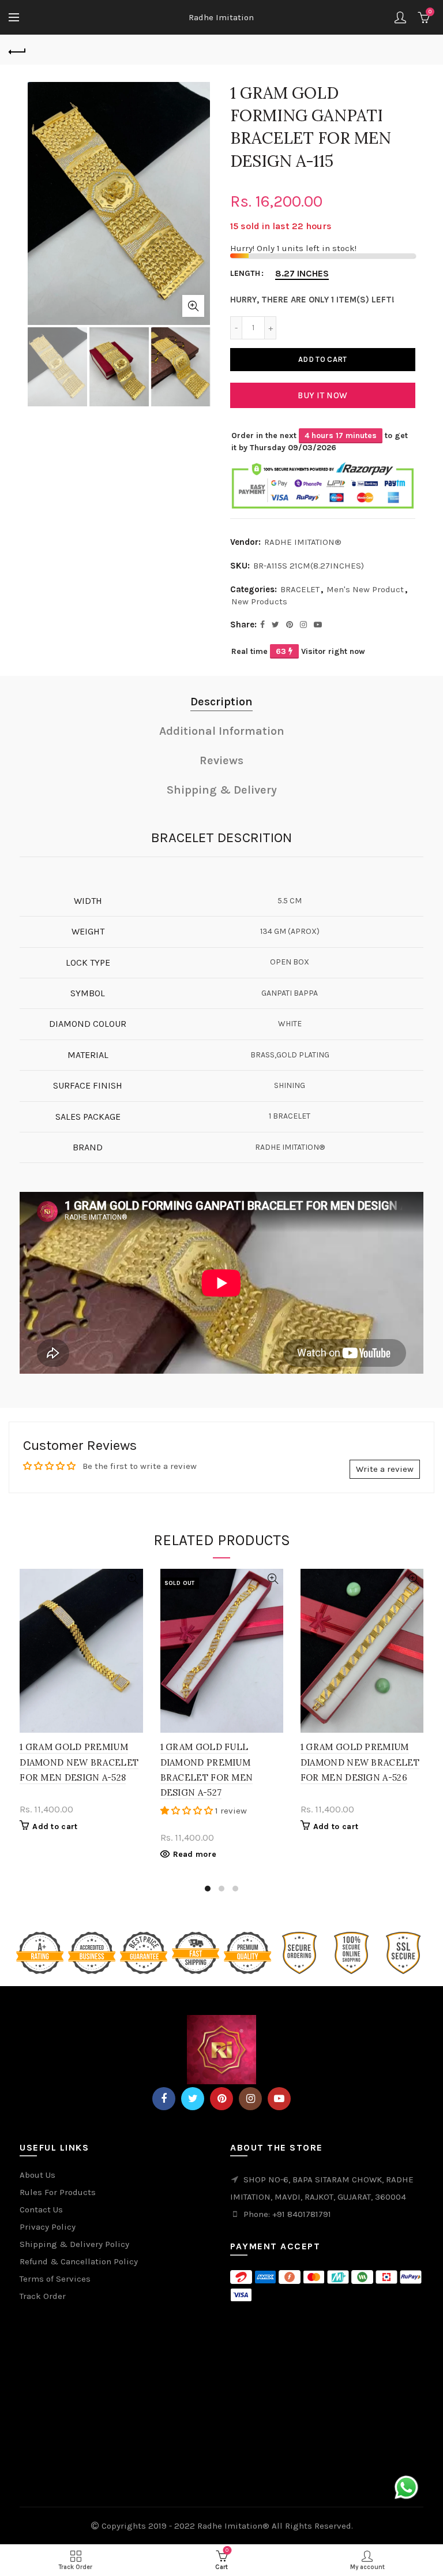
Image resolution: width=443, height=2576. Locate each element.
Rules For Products (58, 2192)
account (400, 17)
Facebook (164, 2099)
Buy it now (322, 395)
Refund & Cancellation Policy (79, 2261)
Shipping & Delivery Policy (74, 2244)
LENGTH (245, 274)
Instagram (250, 2099)
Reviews (221, 760)
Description (221, 702)
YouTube (279, 2099)
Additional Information (222, 731)
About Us (37, 2175)
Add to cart (322, 359)
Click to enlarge (193, 306)
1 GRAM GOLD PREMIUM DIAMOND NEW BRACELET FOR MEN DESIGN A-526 (360, 1762)
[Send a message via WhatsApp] (406, 2487)
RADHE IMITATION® (303, 542)
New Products (259, 601)
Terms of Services (55, 2279)
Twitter (193, 2099)
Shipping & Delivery (222, 790)
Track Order (43, 2296)
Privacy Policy (48, 2227)
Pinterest (221, 2099)
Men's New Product (365, 589)
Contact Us (41, 2209)
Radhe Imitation (221, 17)
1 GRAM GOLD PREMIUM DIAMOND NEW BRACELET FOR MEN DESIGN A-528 (79, 1762)
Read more (195, 1854)
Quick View (133, 1579)
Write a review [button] (385, 1469)
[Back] (17, 50)
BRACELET (300, 589)
